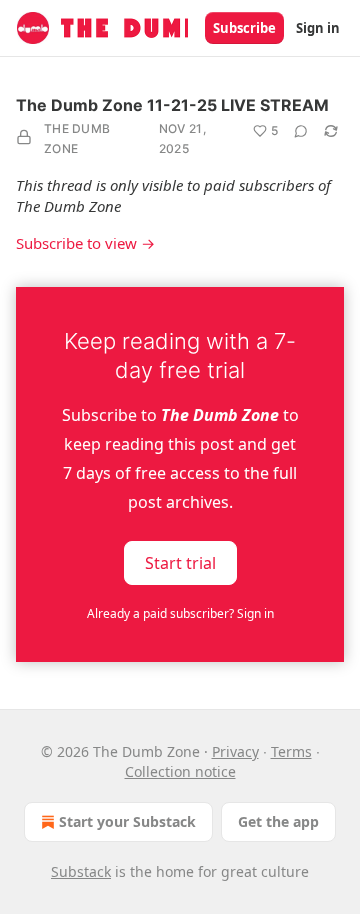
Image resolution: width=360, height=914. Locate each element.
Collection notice (180, 771)
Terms (291, 751)
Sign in (318, 28)
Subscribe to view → (85, 243)
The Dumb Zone (77, 138)
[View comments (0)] (301, 131)
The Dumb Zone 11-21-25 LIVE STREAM (172, 105)
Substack (81, 871)
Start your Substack (127, 821)
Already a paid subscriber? (180, 613)
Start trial (180, 563)
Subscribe (244, 28)
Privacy (235, 751)
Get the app (278, 821)
